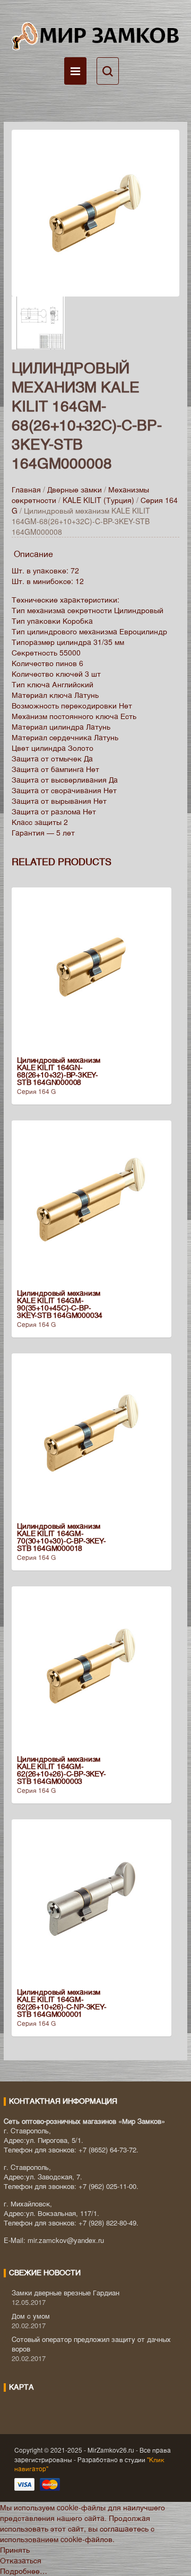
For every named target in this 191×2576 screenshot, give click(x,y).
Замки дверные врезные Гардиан (66, 2292)
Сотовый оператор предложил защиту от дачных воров (91, 2344)
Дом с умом (31, 2316)
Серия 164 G (36, 1091)
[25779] (95, 212)
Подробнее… (24, 2571)
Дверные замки (75, 489)
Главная (26, 489)
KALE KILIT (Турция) (98, 500)
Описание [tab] (33, 554)
